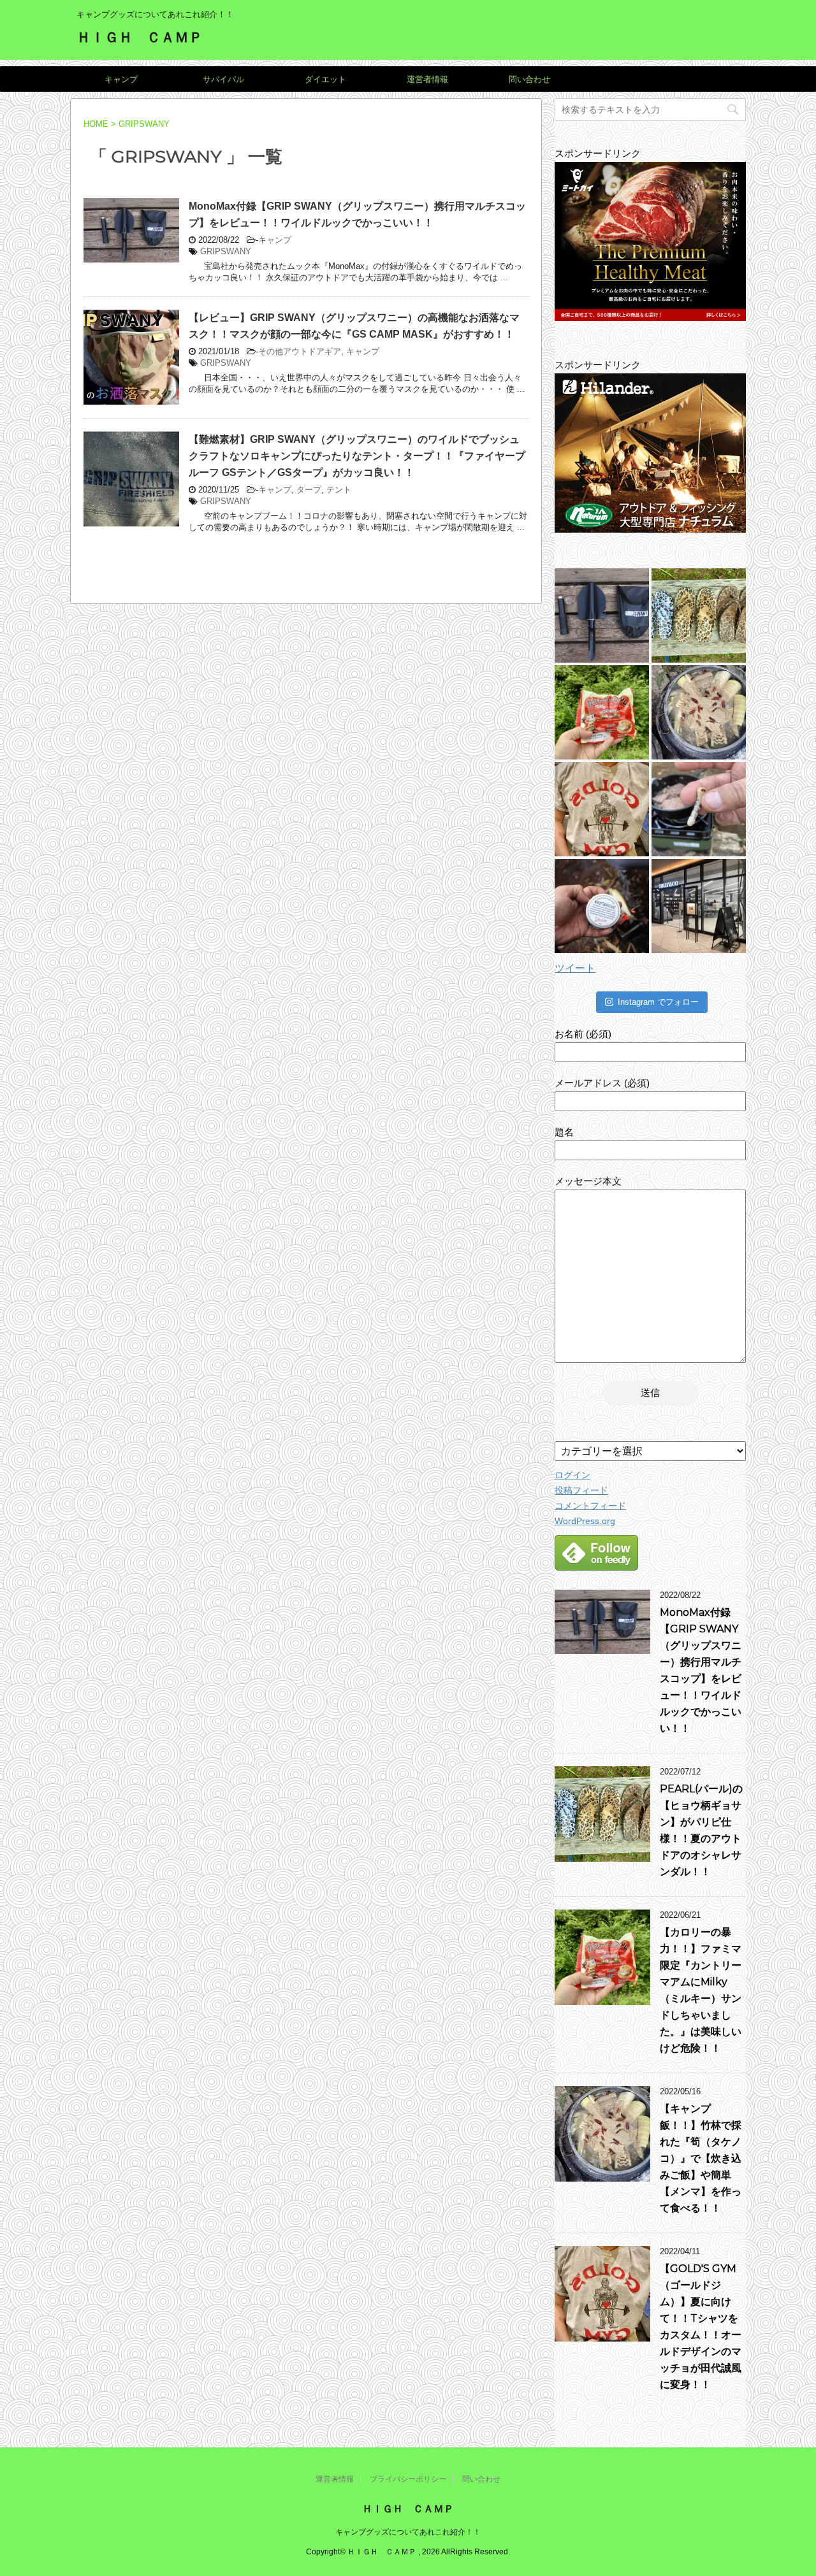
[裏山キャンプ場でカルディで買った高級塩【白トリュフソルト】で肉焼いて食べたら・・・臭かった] (602, 906)
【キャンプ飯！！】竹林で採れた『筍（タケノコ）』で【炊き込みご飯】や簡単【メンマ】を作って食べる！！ (701, 2158)
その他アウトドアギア (300, 351)
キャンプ (121, 79)
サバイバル (223, 79)
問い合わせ (529, 79)
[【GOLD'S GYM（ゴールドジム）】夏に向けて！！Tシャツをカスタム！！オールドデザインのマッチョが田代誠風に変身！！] (602, 809)
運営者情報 (427, 79)
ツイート (575, 968)
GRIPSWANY (226, 251)
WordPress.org (585, 1521)
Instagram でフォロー (658, 1002)
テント (339, 490)
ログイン (572, 1475)
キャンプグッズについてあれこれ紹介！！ (408, 2532)
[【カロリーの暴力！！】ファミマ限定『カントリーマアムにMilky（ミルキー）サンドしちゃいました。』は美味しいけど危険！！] (602, 712)
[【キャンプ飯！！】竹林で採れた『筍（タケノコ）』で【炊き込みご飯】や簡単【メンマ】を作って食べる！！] (699, 712)
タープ (309, 490)
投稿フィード (581, 1490)
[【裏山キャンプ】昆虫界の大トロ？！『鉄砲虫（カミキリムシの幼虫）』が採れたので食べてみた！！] (699, 809)
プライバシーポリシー (408, 2479)
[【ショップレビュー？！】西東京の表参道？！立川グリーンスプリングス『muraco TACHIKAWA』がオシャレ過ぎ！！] (699, 906)
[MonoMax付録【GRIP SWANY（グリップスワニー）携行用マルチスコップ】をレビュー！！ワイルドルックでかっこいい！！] (602, 615)
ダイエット (325, 79)
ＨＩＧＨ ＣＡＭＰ (140, 37)
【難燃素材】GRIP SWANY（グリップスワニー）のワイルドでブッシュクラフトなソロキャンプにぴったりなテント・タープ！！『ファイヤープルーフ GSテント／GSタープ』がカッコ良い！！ (357, 456)
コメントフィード (590, 1506)
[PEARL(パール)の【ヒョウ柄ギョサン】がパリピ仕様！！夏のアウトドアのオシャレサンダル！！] (699, 615)
